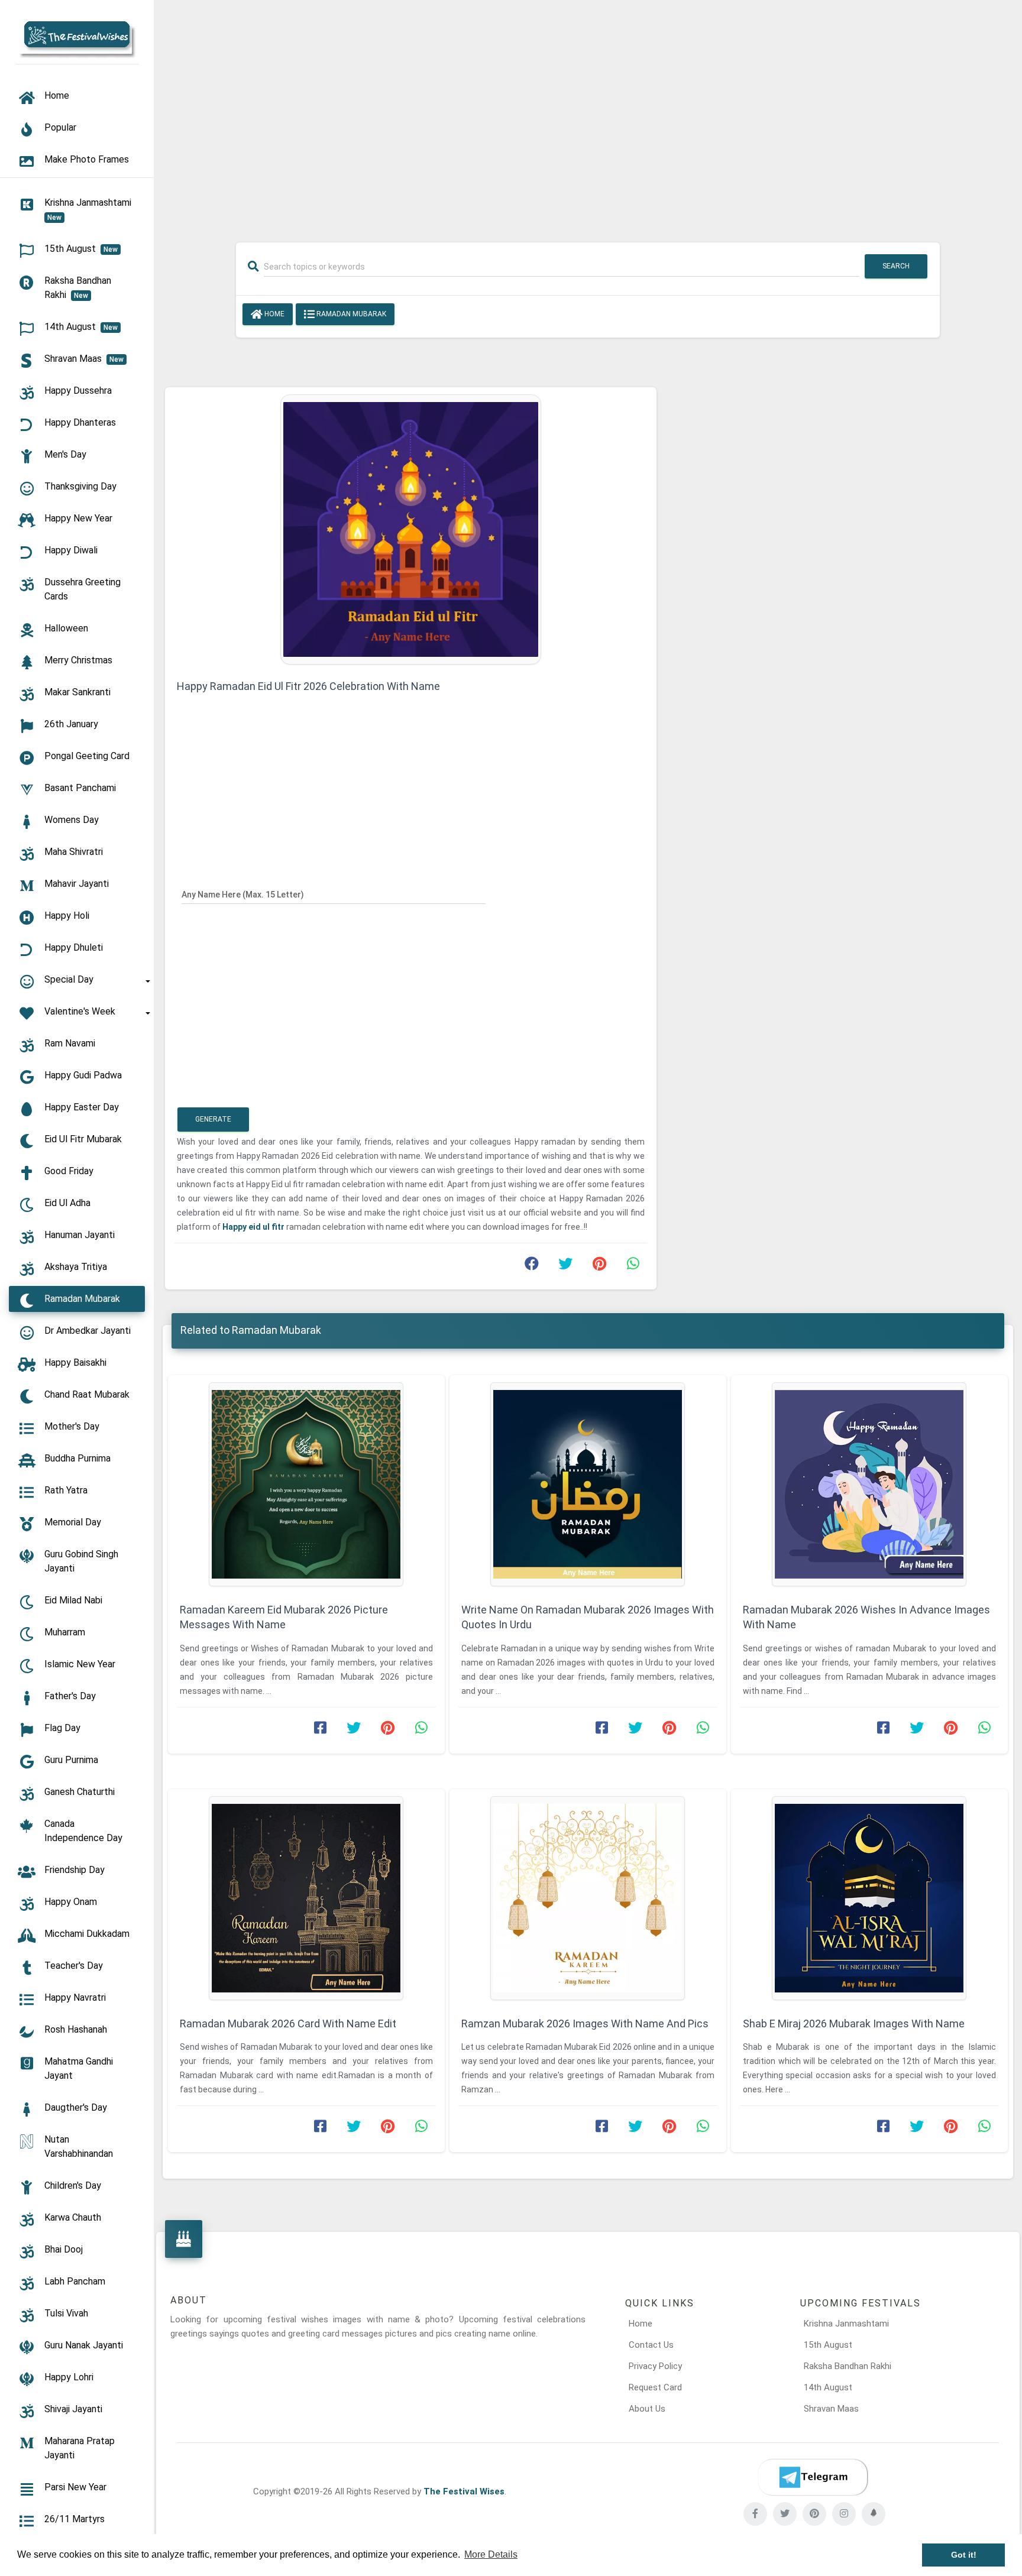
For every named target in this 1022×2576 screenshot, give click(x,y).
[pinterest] (814, 2514)
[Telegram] (813, 2477)
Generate (213, 1119)
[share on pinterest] (599, 1266)
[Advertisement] (588, 114)
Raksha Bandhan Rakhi (848, 2366)
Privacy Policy (655, 2366)
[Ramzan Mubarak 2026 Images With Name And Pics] (588, 1898)
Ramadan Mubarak (350, 314)
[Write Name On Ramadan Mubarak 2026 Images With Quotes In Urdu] (588, 1484)
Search (896, 266)
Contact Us (651, 2345)
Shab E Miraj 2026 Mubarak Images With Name (854, 2023)
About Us (647, 2409)
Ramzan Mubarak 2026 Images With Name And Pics (585, 2023)
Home (274, 314)
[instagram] (844, 2514)
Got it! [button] (964, 2555)
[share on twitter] (565, 1266)
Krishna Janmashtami (846, 2324)
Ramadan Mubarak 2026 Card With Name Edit (288, 2023)
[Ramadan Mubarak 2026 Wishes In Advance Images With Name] (869, 1484)
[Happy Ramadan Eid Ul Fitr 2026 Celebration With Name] (411, 529)
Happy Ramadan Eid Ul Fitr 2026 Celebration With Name (308, 686)
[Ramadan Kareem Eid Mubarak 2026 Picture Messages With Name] (306, 1484)
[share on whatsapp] (633, 1266)
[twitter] (785, 2514)
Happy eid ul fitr (253, 1227)
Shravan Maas (831, 2409)
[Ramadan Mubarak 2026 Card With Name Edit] (306, 1898)
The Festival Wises (464, 2491)
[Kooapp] (874, 2514)
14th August (828, 2387)
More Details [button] (491, 2554)
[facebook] (755, 2514)
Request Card (655, 2387)
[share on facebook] (532, 1266)
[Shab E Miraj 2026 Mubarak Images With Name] (869, 1898)
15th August (828, 2345)
